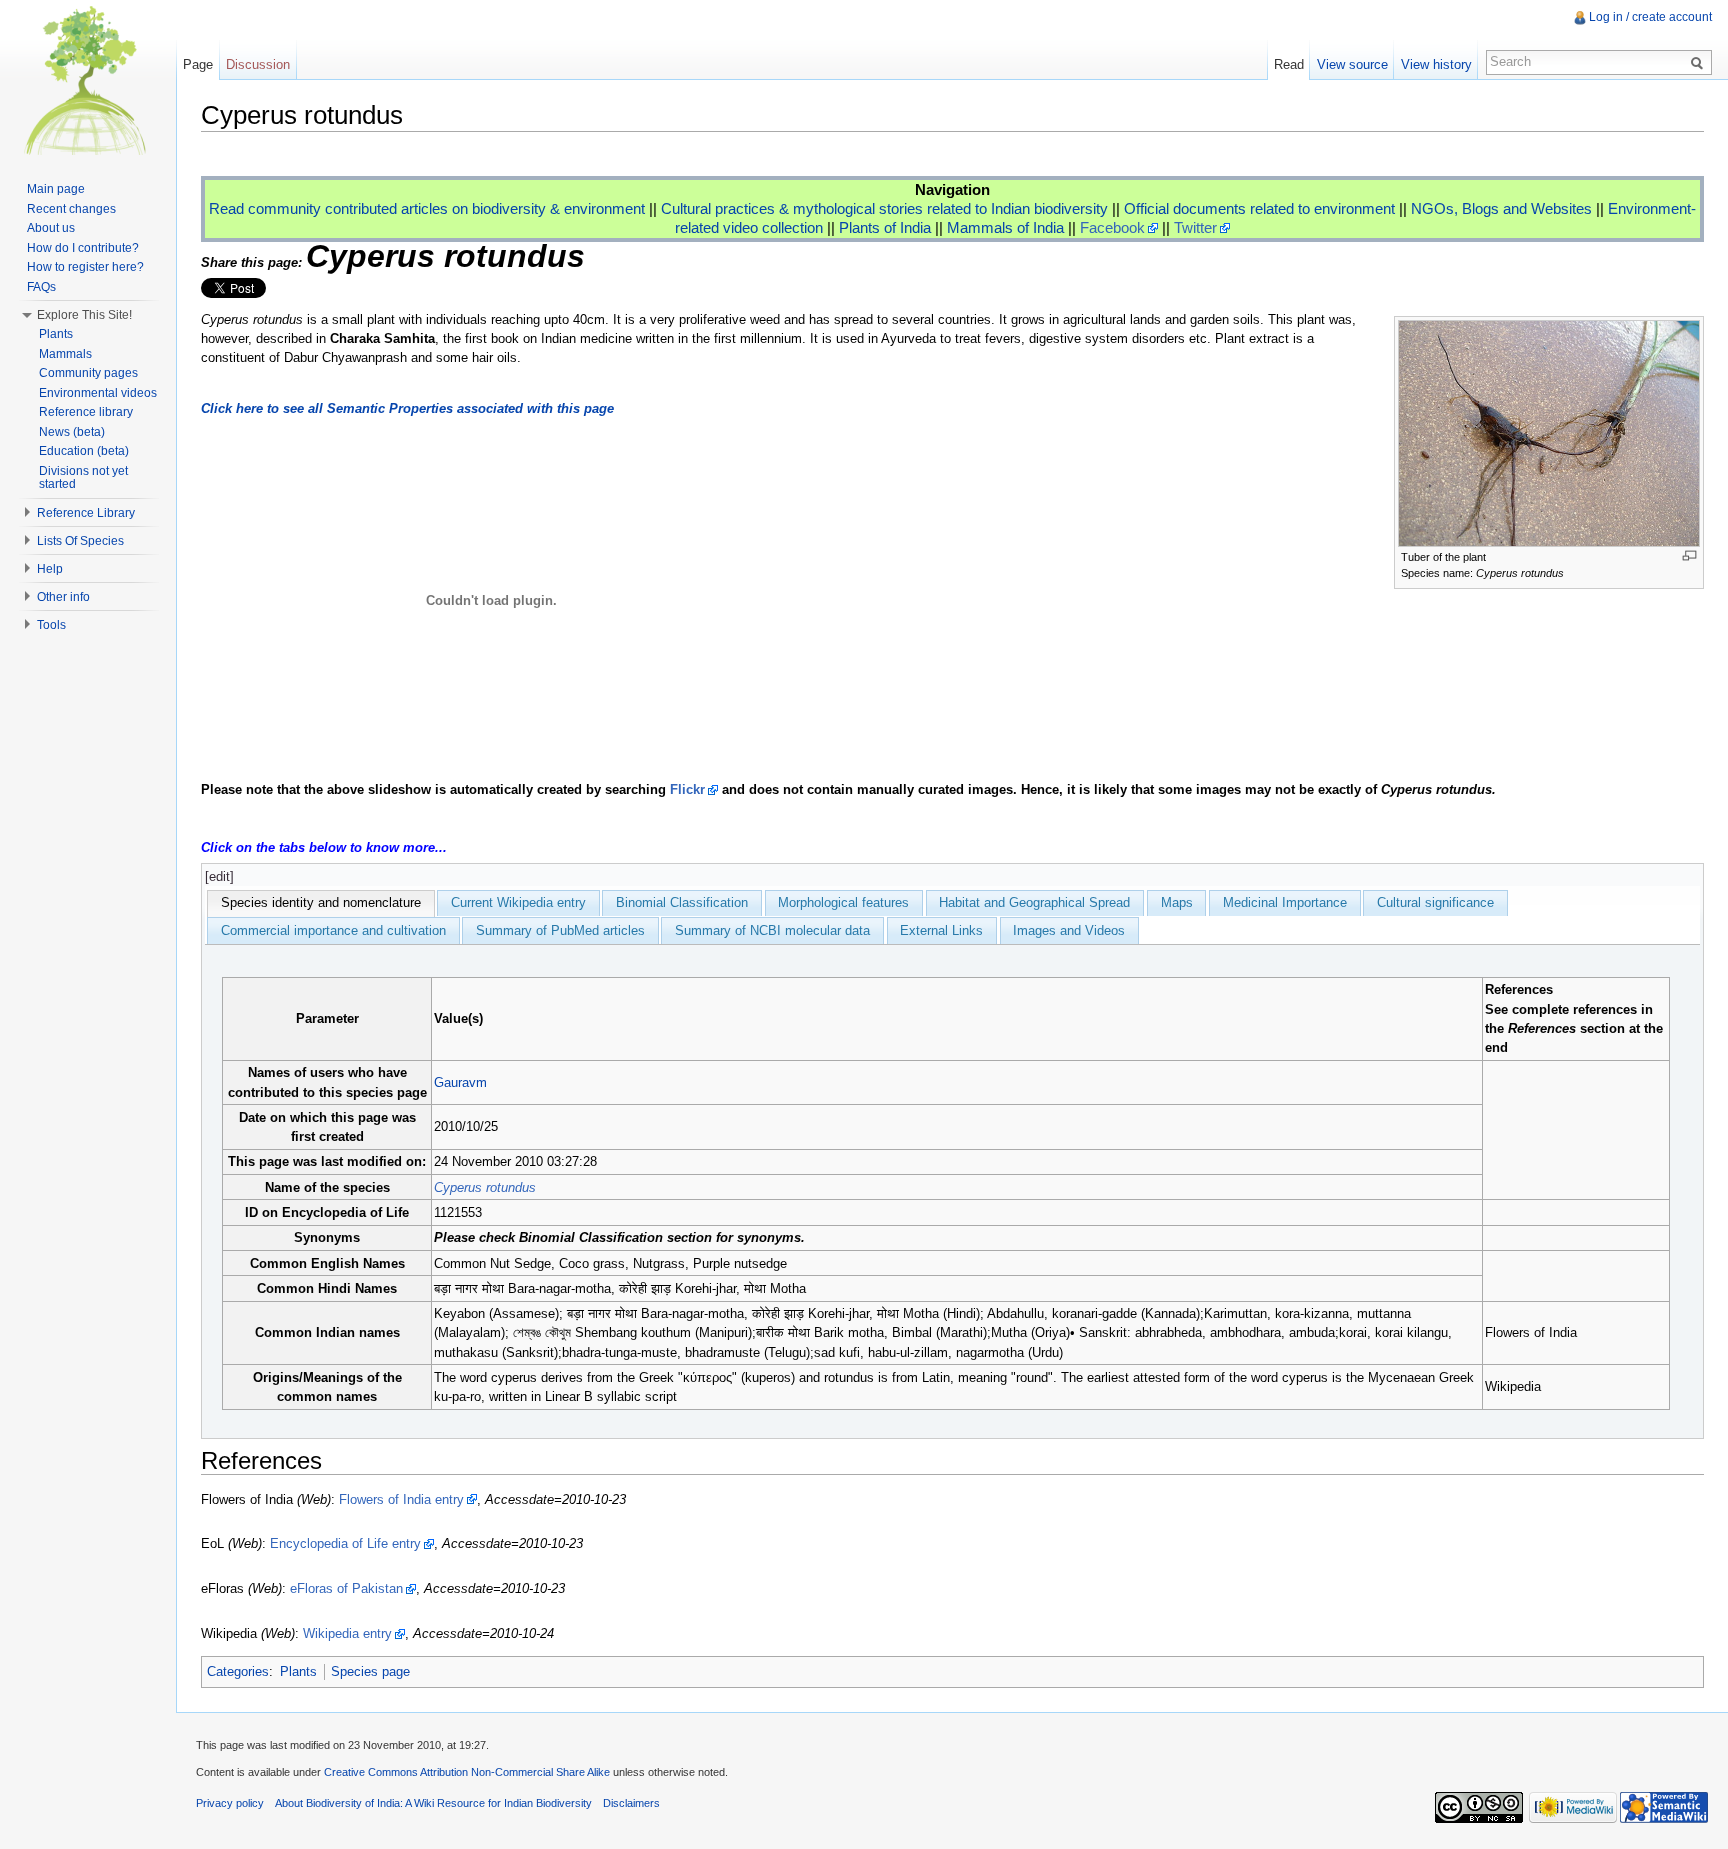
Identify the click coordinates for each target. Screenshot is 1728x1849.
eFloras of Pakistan (346, 1588)
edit (219, 876)
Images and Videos (1069, 930)
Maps (1177, 902)
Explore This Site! (84, 315)
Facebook (1112, 227)
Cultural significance (1435, 902)
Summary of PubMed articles (560, 930)
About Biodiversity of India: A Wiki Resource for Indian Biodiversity (433, 1803)
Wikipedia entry (347, 1633)
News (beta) (72, 432)
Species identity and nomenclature (321, 902)
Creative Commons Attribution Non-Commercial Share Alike (467, 1772)
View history (1436, 64)
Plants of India (885, 227)
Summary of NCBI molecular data (772, 930)
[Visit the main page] (88, 80)
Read (1289, 64)
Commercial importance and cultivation (333, 930)
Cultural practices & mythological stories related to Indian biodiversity (884, 208)
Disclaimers (631, 1803)
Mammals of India (1005, 227)
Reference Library (86, 513)
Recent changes (71, 209)
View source (1352, 64)
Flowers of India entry (401, 1499)
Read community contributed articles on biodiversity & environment (427, 208)
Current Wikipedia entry (518, 902)
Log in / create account (1650, 17)
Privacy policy (230, 1803)
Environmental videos (98, 393)
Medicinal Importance (1285, 902)
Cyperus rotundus (485, 1187)
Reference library (86, 412)
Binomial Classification (682, 902)
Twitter (1195, 227)
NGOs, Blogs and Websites (1501, 208)
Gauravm (460, 1082)
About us (51, 228)
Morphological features (843, 902)
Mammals (65, 354)
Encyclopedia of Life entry (345, 1543)
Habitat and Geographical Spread (1034, 902)
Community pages (88, 373)
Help (50, 569)
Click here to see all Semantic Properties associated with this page (407, 408)
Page (198, 64)
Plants (298, 1671)
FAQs (41, 287)
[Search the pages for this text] (1700, 62)
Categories (238, 1671)
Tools (51, 625)
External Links (941, 930)
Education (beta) (84, 451)
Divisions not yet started (83, 478)
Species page (370, 1671)
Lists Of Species (80, 541)
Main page (56, 189)
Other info (63, 597)
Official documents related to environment (1259, 208)
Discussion (258, 64)
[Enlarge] (1689, 555)
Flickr (687, 789)
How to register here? (85, 267)
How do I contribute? (83, 248)
